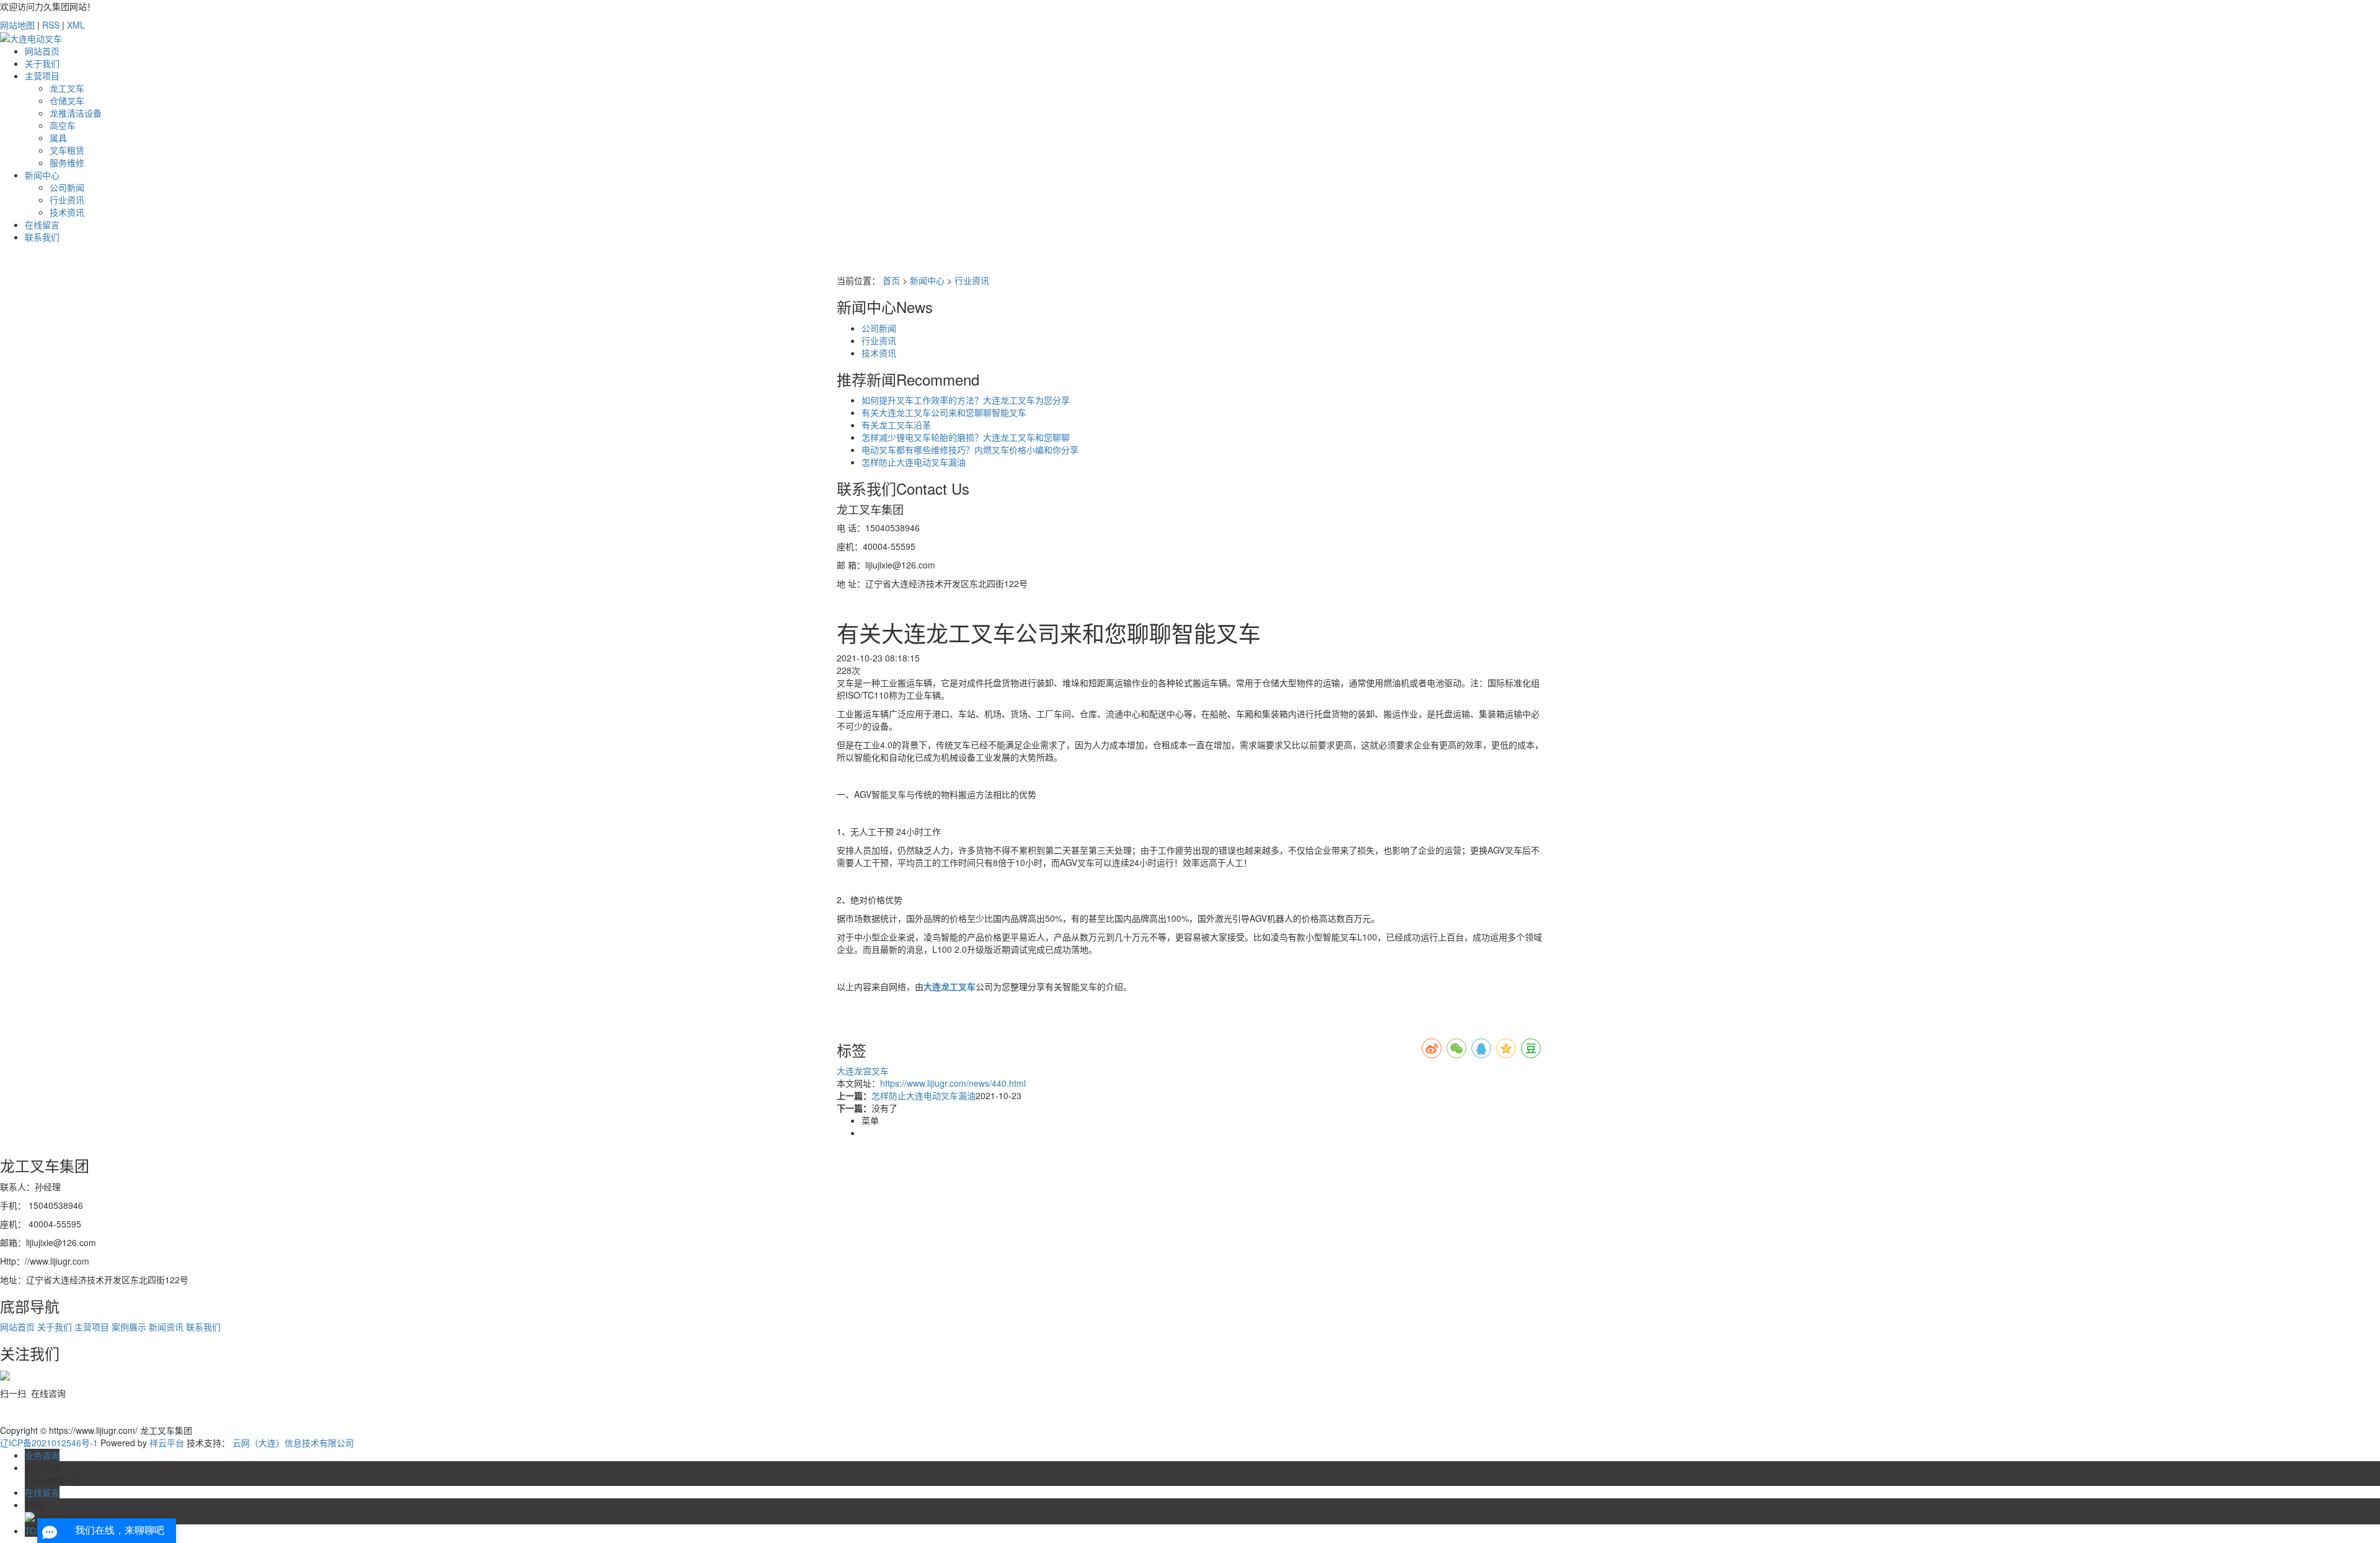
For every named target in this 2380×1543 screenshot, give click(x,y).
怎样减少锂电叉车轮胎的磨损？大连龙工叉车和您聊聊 (966, 437)
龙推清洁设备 (76, 113)
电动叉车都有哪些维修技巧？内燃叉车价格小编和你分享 (970, 449)
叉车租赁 (67, 150)
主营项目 (42, 76)
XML (76, 25)
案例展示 (130, 1327)
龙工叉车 (67, 88)
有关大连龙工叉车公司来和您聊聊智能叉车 (944, 412)
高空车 (63, 125)
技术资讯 (67, 212)
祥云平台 (167, 1443)
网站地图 (17, 25)
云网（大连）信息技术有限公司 (293, 1443)
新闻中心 (42, 175)
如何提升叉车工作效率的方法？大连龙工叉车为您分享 (966, 400)
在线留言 (42, 224)
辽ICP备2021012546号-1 (49, 1443)
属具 (58, 138)
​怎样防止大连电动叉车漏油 (914, 462)
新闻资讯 (167, 1327)
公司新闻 (67, 187)
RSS (51, 25)
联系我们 (42, 237)
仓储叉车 (67, 100)
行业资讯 (67, 200)
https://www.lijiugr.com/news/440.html (953, 1083)
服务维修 (67, 162)
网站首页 (42, 51)
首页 (891, 280)
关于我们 (42, 63)
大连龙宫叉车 (863, 1071)
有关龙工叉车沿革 (896, 425)
